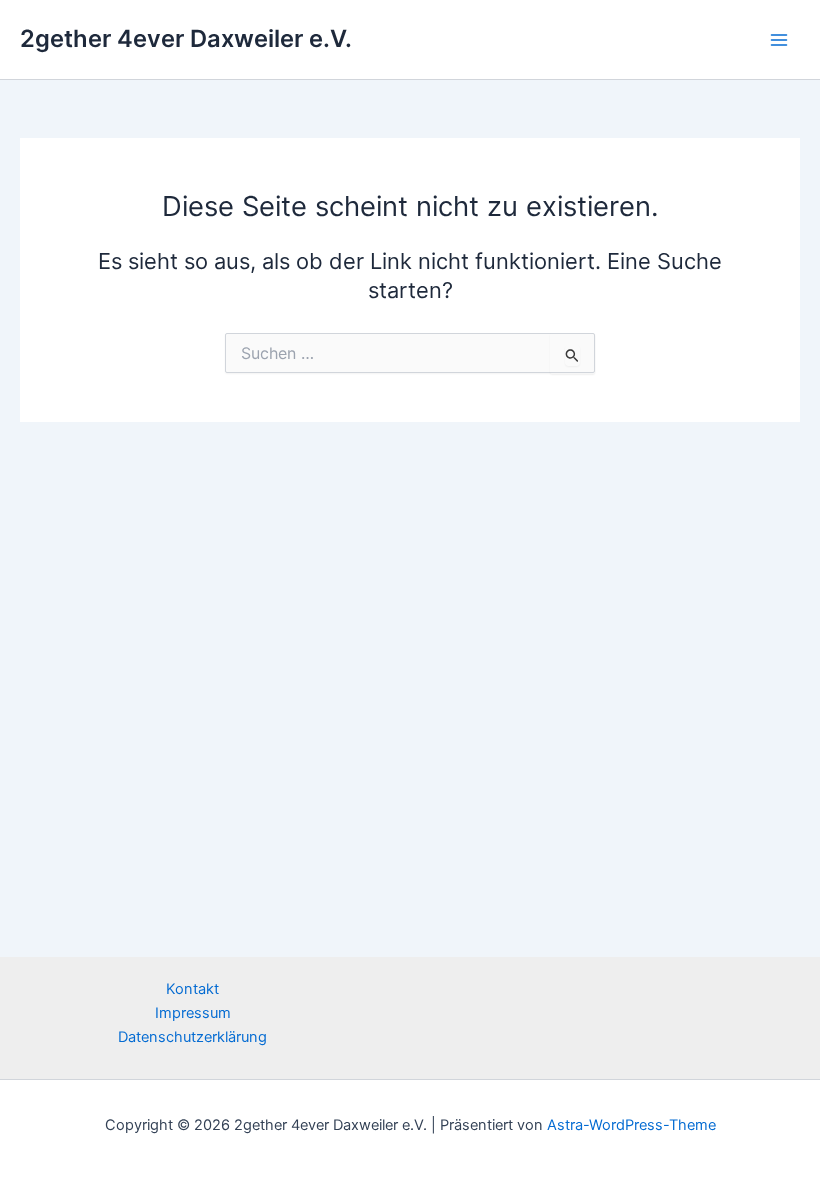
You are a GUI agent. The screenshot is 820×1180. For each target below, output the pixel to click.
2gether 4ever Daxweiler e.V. (186, 38)
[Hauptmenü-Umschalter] (779, 40)
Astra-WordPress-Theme (631, 1125)
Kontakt (192, 989)
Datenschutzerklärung (192, 1037)
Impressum (193, 1013)
